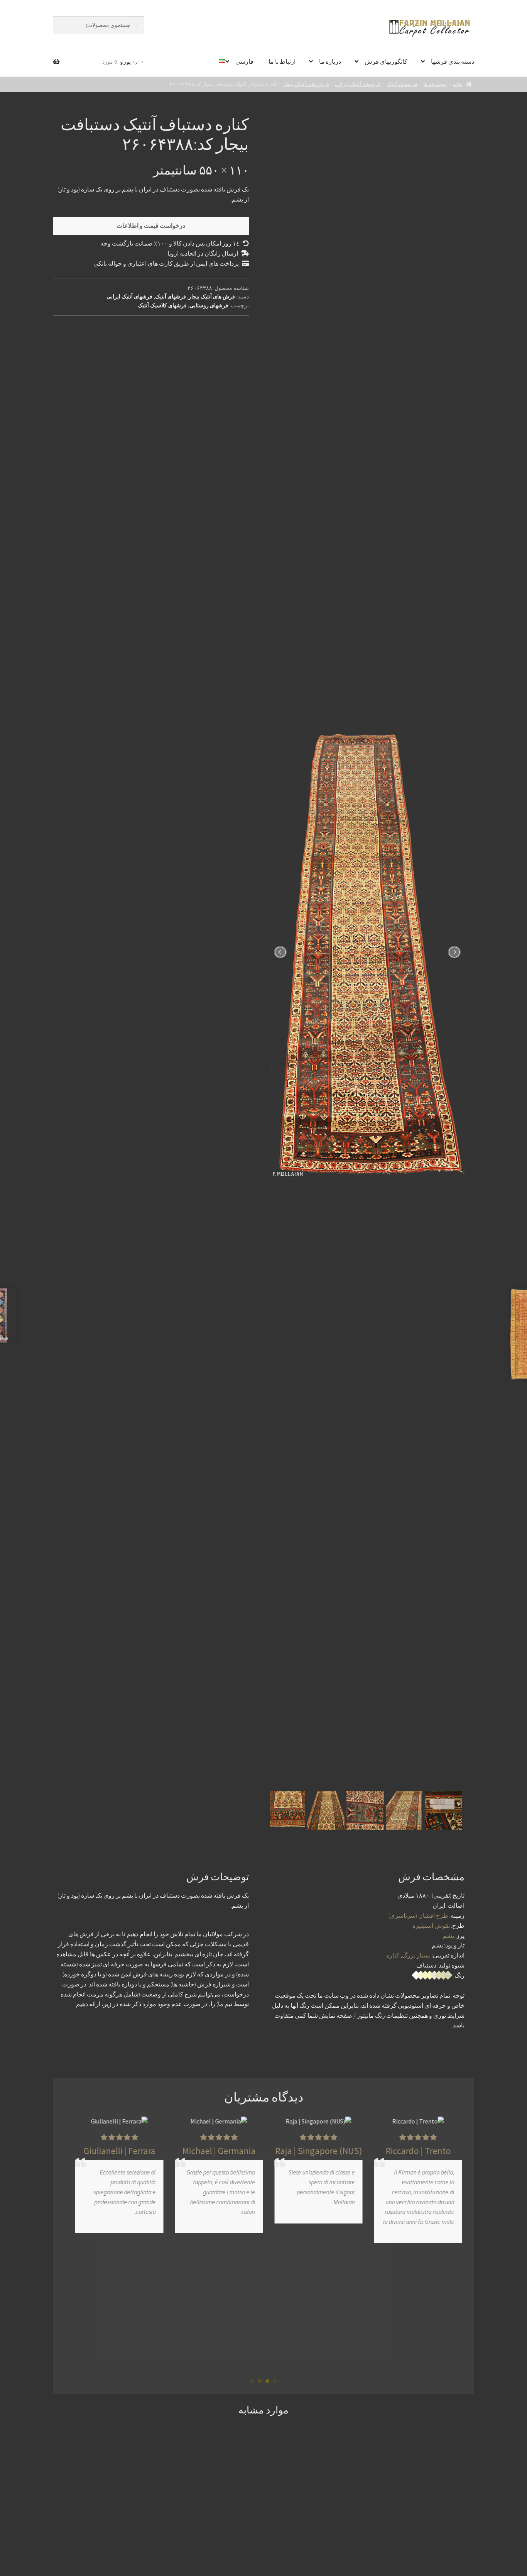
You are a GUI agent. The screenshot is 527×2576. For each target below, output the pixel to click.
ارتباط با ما (282, 61)
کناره (393, 1955)
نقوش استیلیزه (431, 1925)
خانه (458, 84)
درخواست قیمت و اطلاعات (151, 225)
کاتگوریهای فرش (386, 61)
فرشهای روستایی (209, 305)
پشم (448, 1935)
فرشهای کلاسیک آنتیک (162, 305)
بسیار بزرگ (416, 1955)
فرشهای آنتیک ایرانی (358, 84)
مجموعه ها (435, 84)
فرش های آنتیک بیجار (306, 84)
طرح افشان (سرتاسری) (418, 1915)
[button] (275, 2381)
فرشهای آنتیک (402, 84)
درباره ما (330, 61)
